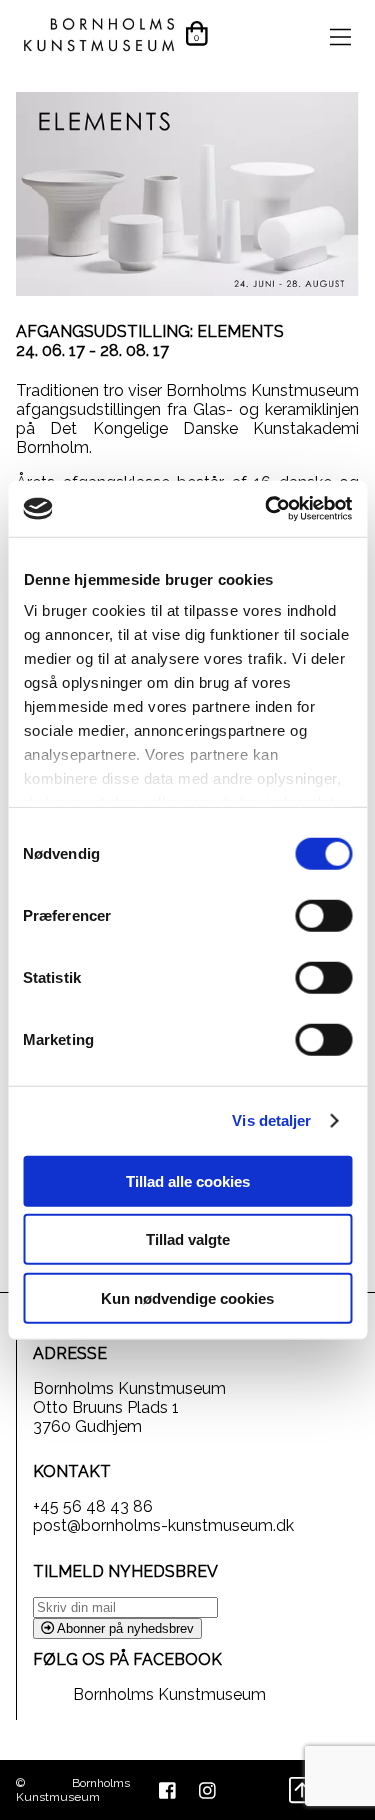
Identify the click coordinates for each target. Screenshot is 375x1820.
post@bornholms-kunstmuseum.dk (163, 1525)
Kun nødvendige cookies (187, 1297)
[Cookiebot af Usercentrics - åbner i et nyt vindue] (267, 509)
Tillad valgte (188, 1239)
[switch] (323, 915)
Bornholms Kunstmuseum (169, 1694)
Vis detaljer (271, 1120)
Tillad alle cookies (188, 1180)
